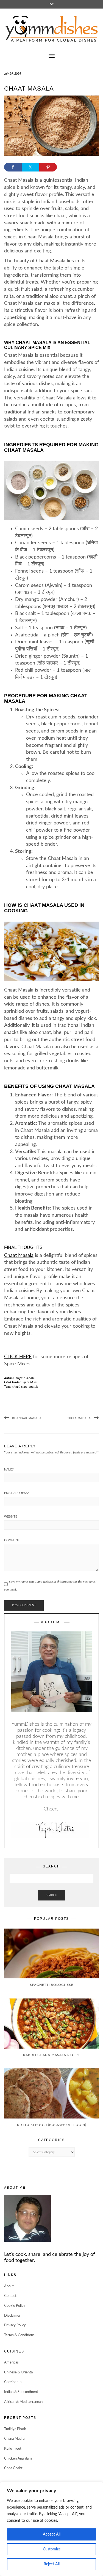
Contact (10, 2296)
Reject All (52, 2564)
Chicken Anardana (18, 2459)
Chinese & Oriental (19, 2372)
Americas (11, 2363)
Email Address (16, 1493)
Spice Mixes (30, 1382)
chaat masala (30, 1387)
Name (9, 1469)
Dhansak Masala (27, 1418)
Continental (13, 2382)
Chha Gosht (13, 2468)
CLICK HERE (18, 1357)
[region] (51, 2529)
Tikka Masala (79, 1418)
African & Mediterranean (23, 2402)
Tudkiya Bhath (15, 2429)
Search (51, 1895)
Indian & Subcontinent (21, 2392)
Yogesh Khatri (26, 1378)
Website (11, 1516)
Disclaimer (12, 2316)
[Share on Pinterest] (48, 167)
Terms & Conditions (19, 2335)
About (9, 2286)
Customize (52, 2549)
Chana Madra (14, 2439)
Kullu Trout (13, 2449)
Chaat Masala (19, 1256)
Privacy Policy (15, 2325)
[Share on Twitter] (30, 167)
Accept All (52, 2534)
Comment (12, 1540)
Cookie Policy (15, 2306)
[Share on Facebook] (13, 167)
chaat (16, 1387)
